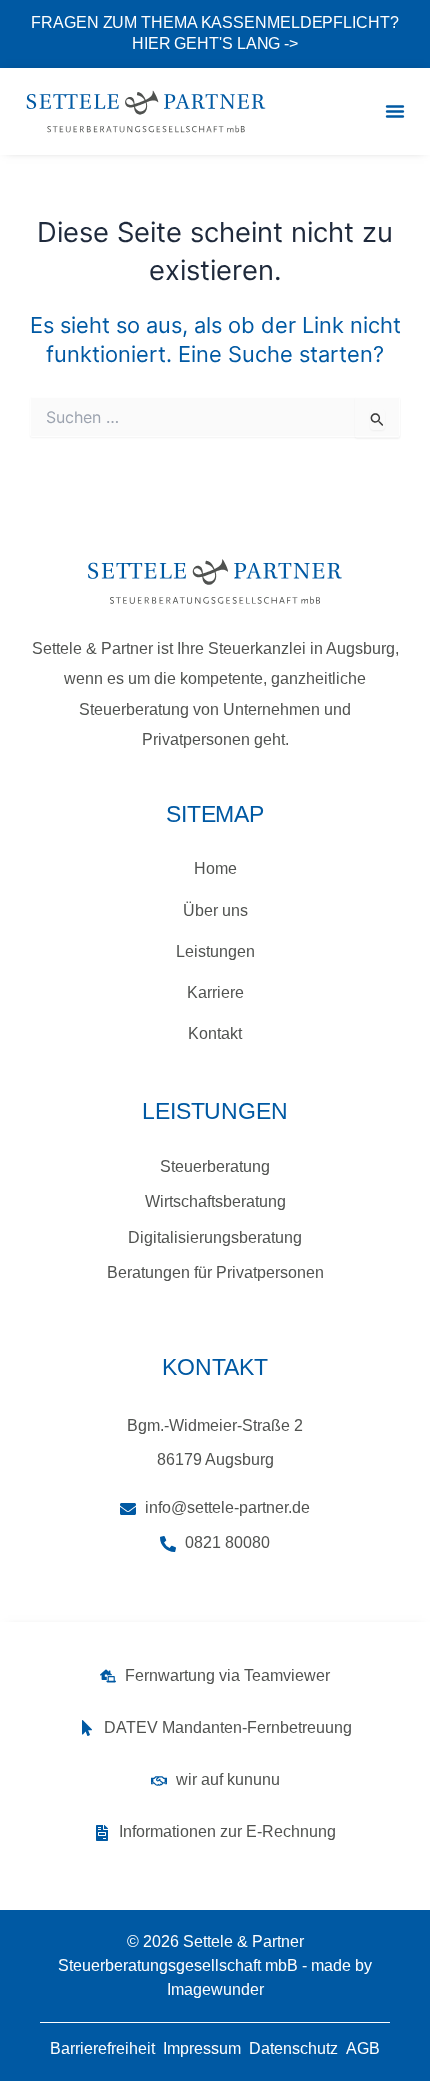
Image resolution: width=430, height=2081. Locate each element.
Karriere (215, 992)
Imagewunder (215, 1989)
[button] (395, 111)
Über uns (215, 910)
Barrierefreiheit (102, 2048)
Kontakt (215, 1033)
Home (215, 868)
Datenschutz (293, 2048)
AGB (363, 2048)
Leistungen (215, 951)
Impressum (202, 2048)
